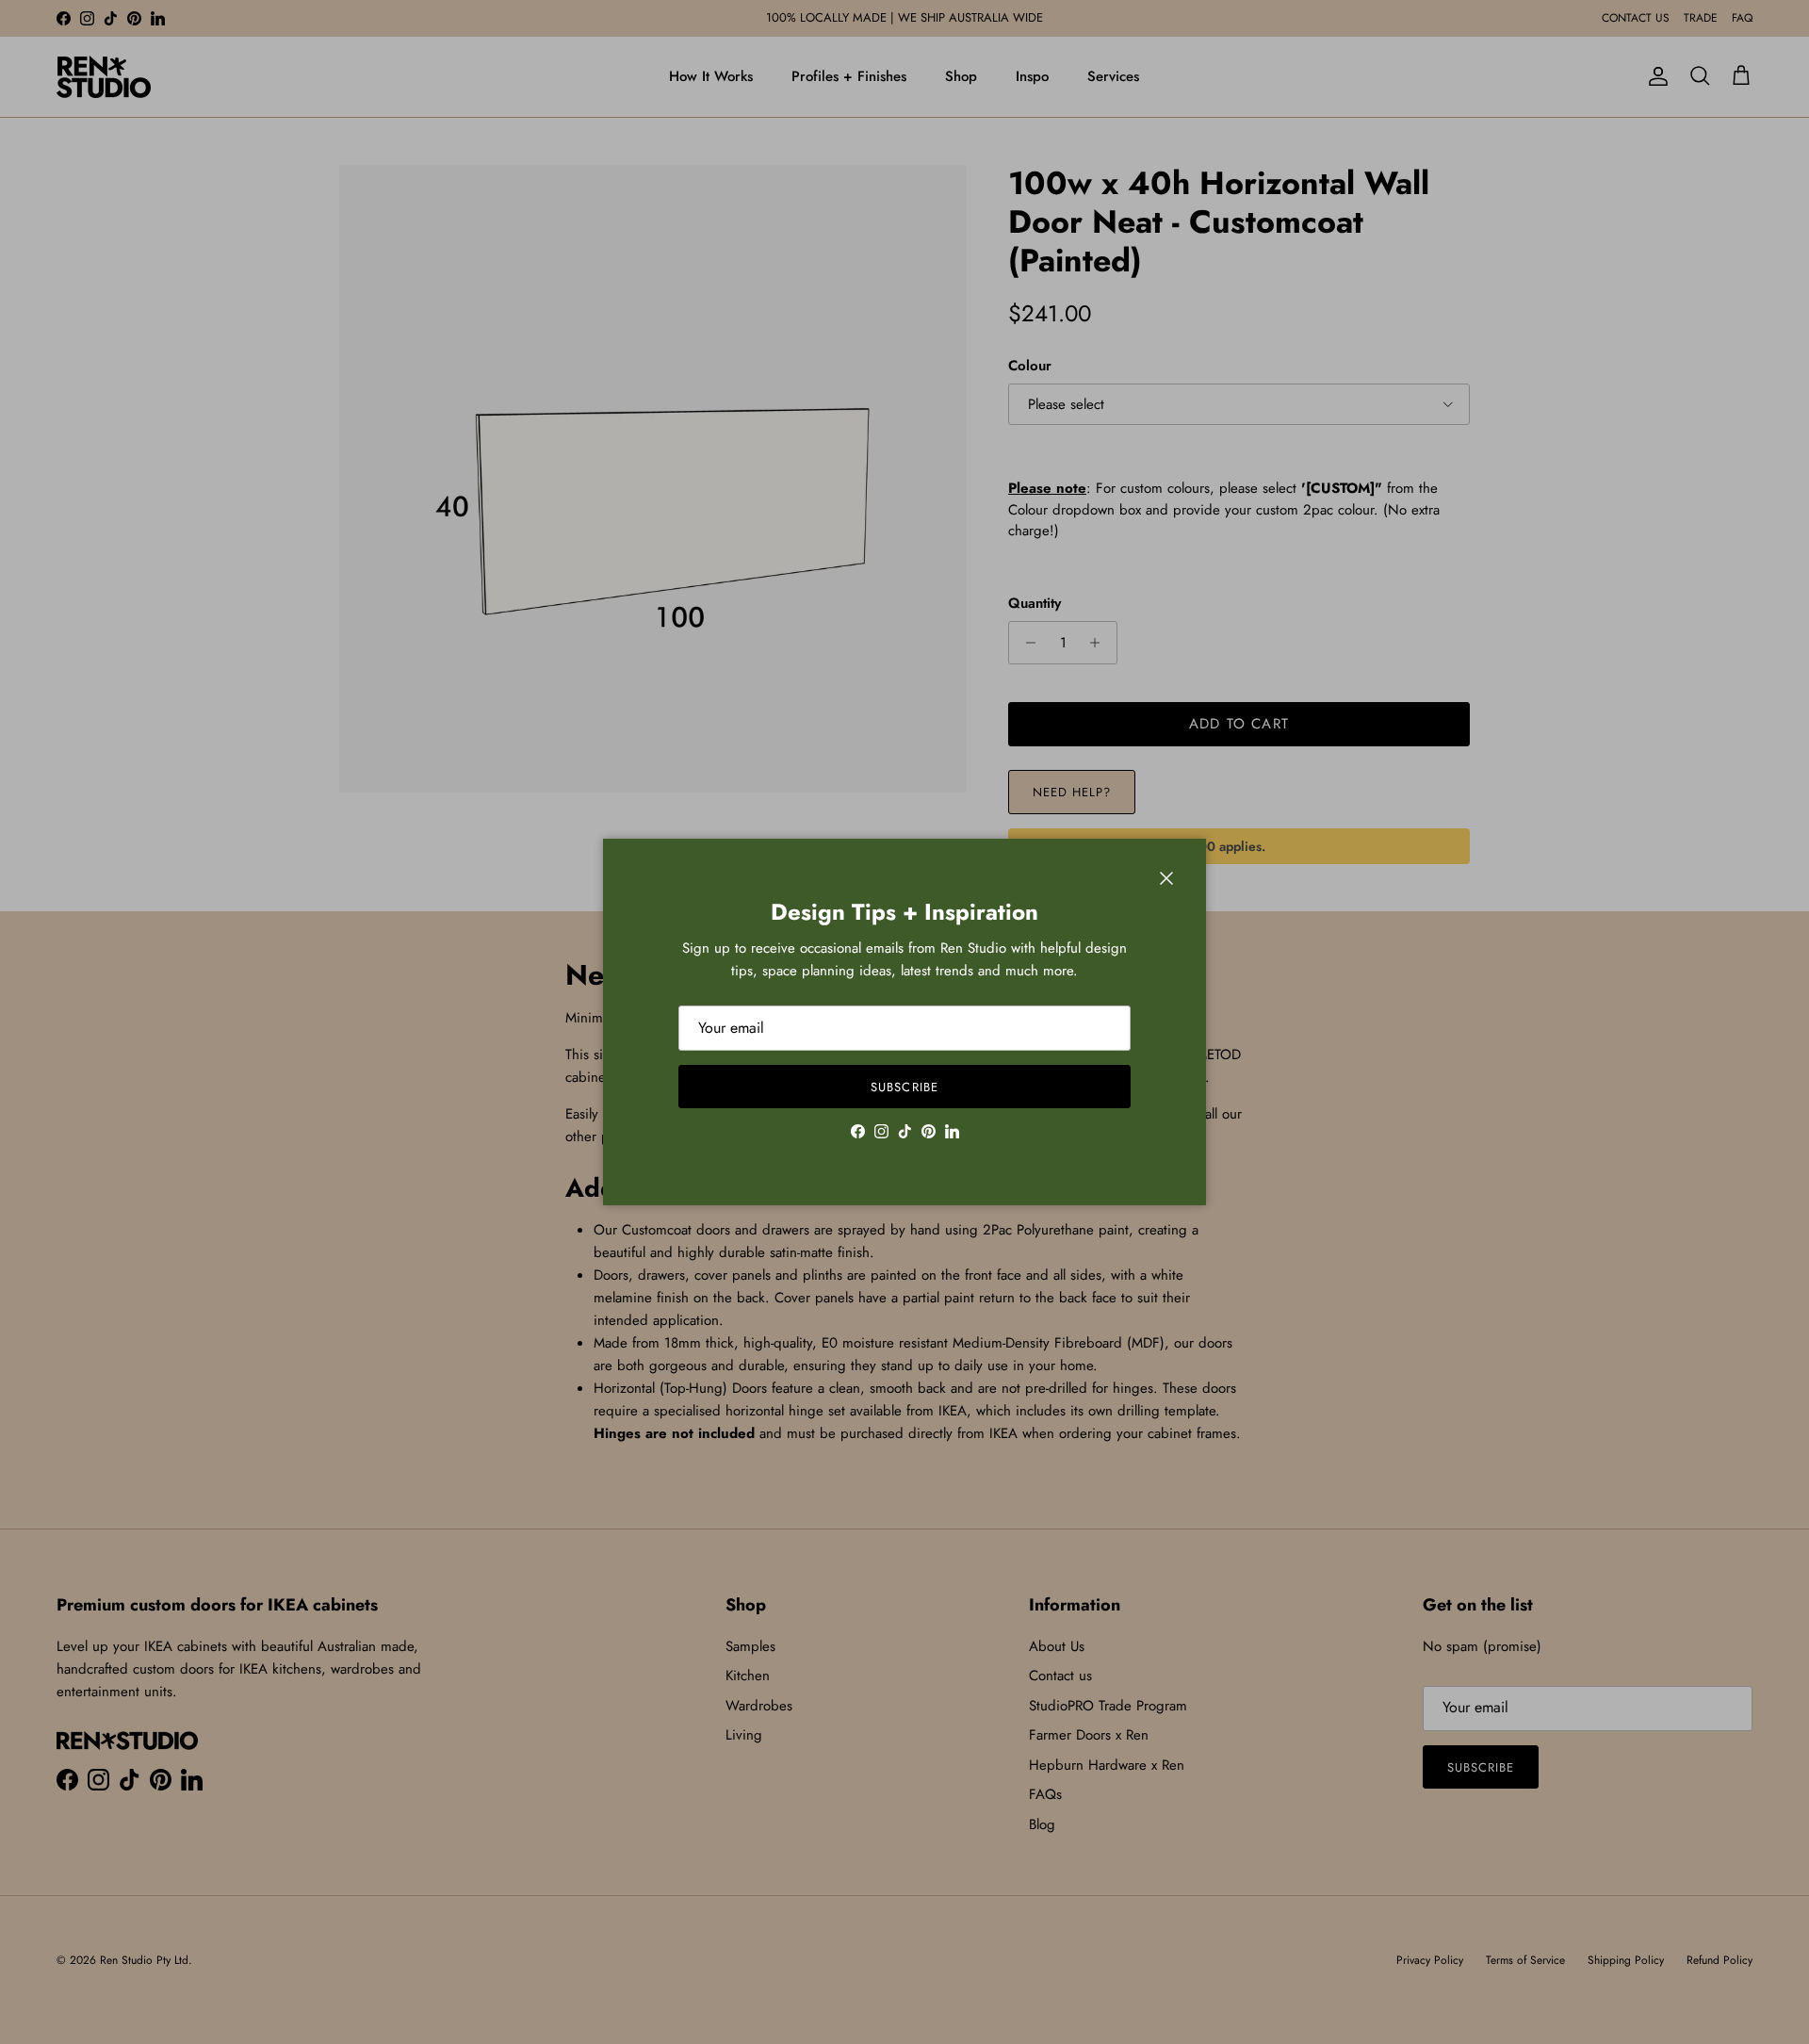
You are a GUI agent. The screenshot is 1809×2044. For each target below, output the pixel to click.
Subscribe (904, 1087)
